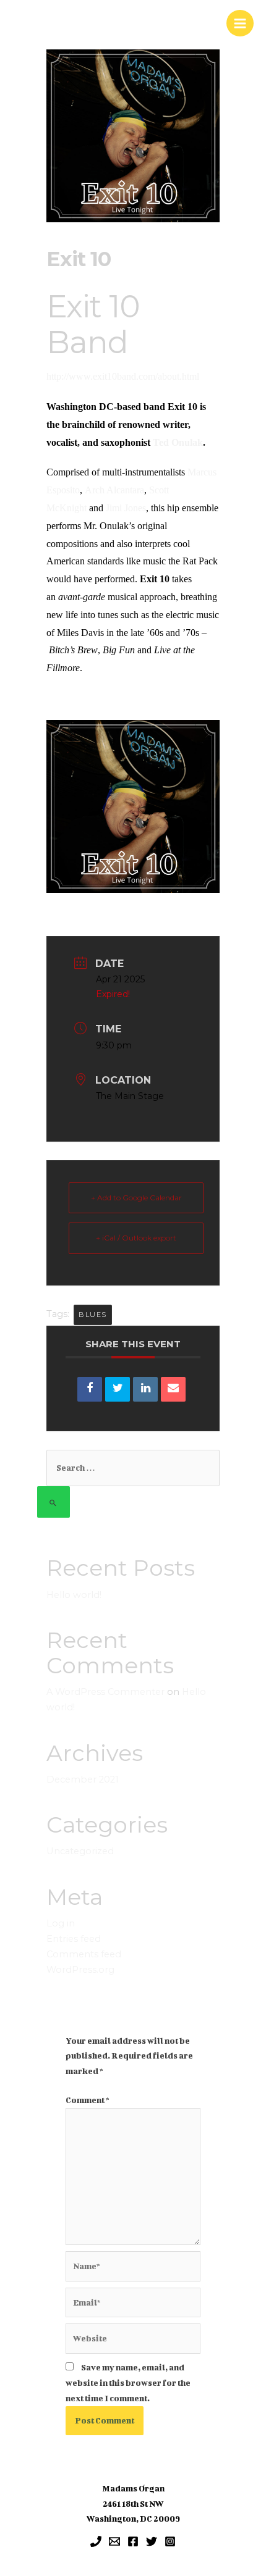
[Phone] (96, 2541)
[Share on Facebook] (90, 1389)
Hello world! (74, 1595)
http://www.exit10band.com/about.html (123, 376)
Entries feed (74, 1939)
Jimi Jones (126, 508)
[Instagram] (170, 2541)
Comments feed (84, 1954)
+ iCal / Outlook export (136, 1238)
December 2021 (83, 1779)
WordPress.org (80, 1970)
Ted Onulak (178, 442)
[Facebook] (133, 2541)
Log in (61, 1923)
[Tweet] (118, 1389)
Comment (88, 2100)
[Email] (173, 1389)
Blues (93, 1315)
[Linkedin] (145, 1389)
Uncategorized (80, 1851)
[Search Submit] (54, 1502)
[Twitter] (152, 2541)
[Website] (133, 2341)
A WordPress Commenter (105, 1692)
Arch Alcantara (114, 490)
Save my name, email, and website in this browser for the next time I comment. (128, 2383)
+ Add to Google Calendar (136, 1198)
